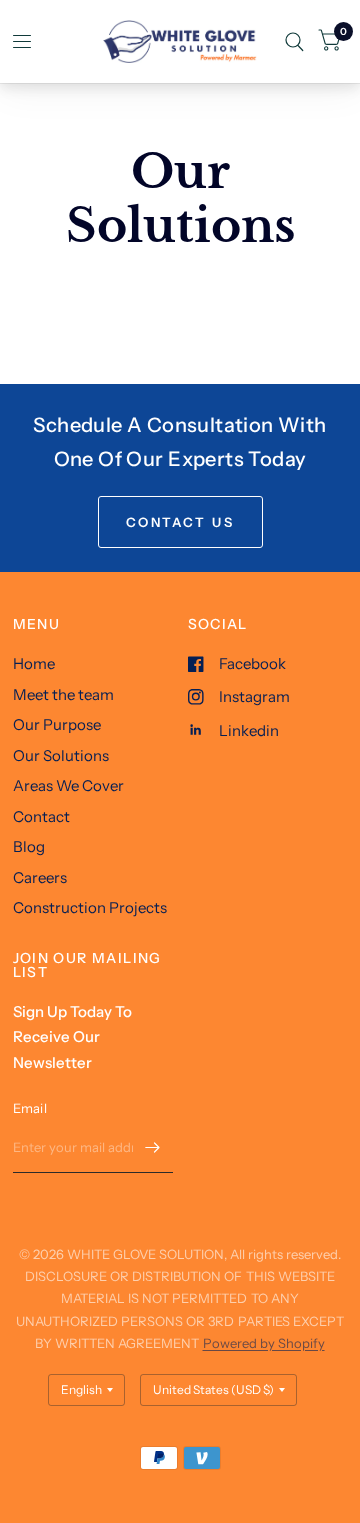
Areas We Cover (68, 785)
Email (30, 1108)
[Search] (294, 41)
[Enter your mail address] (153, 1147)
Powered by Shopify (264, 1343)
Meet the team (63, 694)
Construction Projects (90, 907)
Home (34, 663)
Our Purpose (57, 724)
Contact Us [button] (180, 522)
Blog (29, 846)
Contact (41, 816)
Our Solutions (61, 755)
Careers (40, 877)
